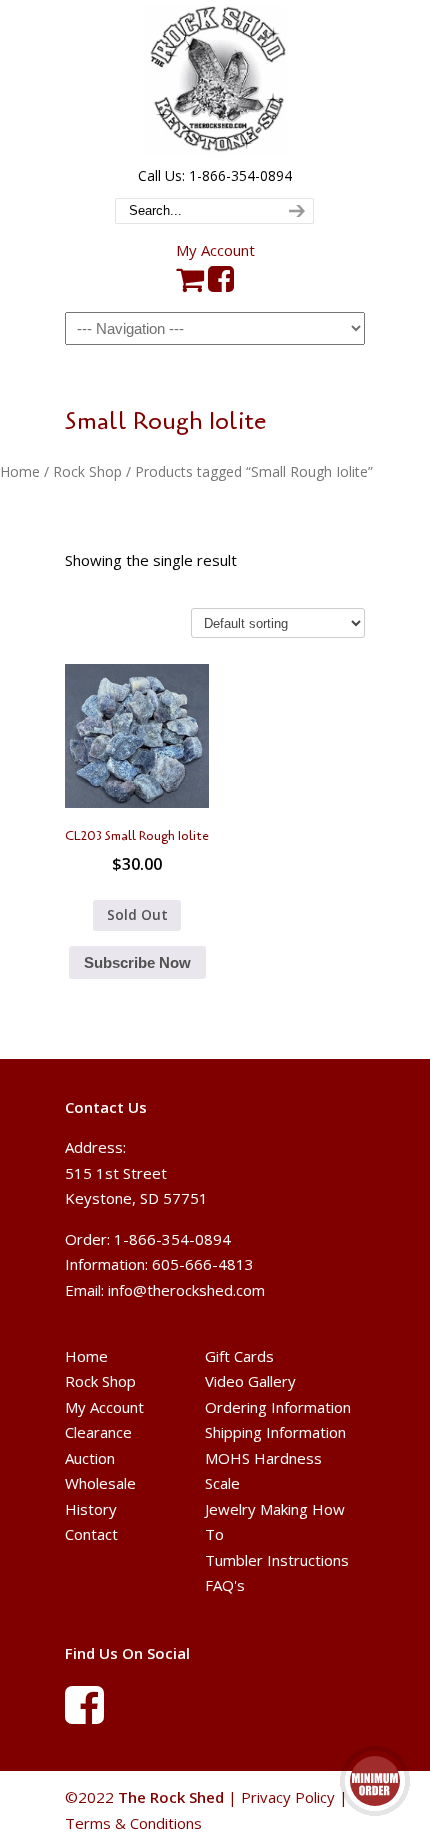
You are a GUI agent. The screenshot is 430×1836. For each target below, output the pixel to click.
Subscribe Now (137, 962)
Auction (90, 1458)
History (91, 1509)
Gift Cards (239, 1356)
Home (20, 471)
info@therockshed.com (186, 1290)
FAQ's (225, 1585)
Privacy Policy (288, 1797)
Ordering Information (278, 1407)
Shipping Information (275, 1432)
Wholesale (100, 1483)
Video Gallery (250, 1381)
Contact (91, 1534)
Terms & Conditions (133, 1823)
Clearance (98, 1432)
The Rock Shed (215, 81)
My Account (215, 250)
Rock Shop (87, 471)
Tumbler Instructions (277, 1560)
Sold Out (137, 915)
